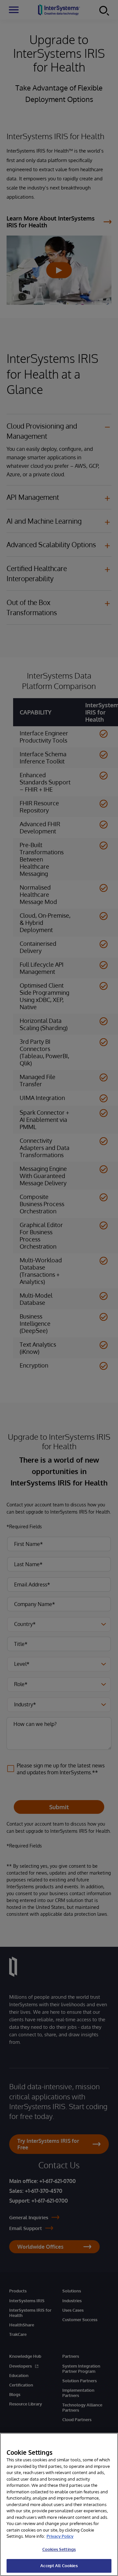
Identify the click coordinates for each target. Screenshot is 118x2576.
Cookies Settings (59, 2549)
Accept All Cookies (59, 2566)
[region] (59, 2504)
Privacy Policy (60, 2536)
